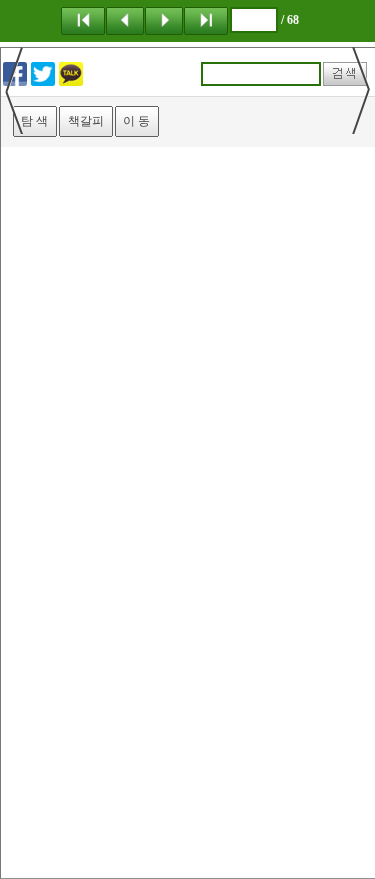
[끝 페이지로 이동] (206, 20)
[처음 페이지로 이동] (83, 20)
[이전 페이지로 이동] (125, 20)
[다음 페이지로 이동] (164, 20)
